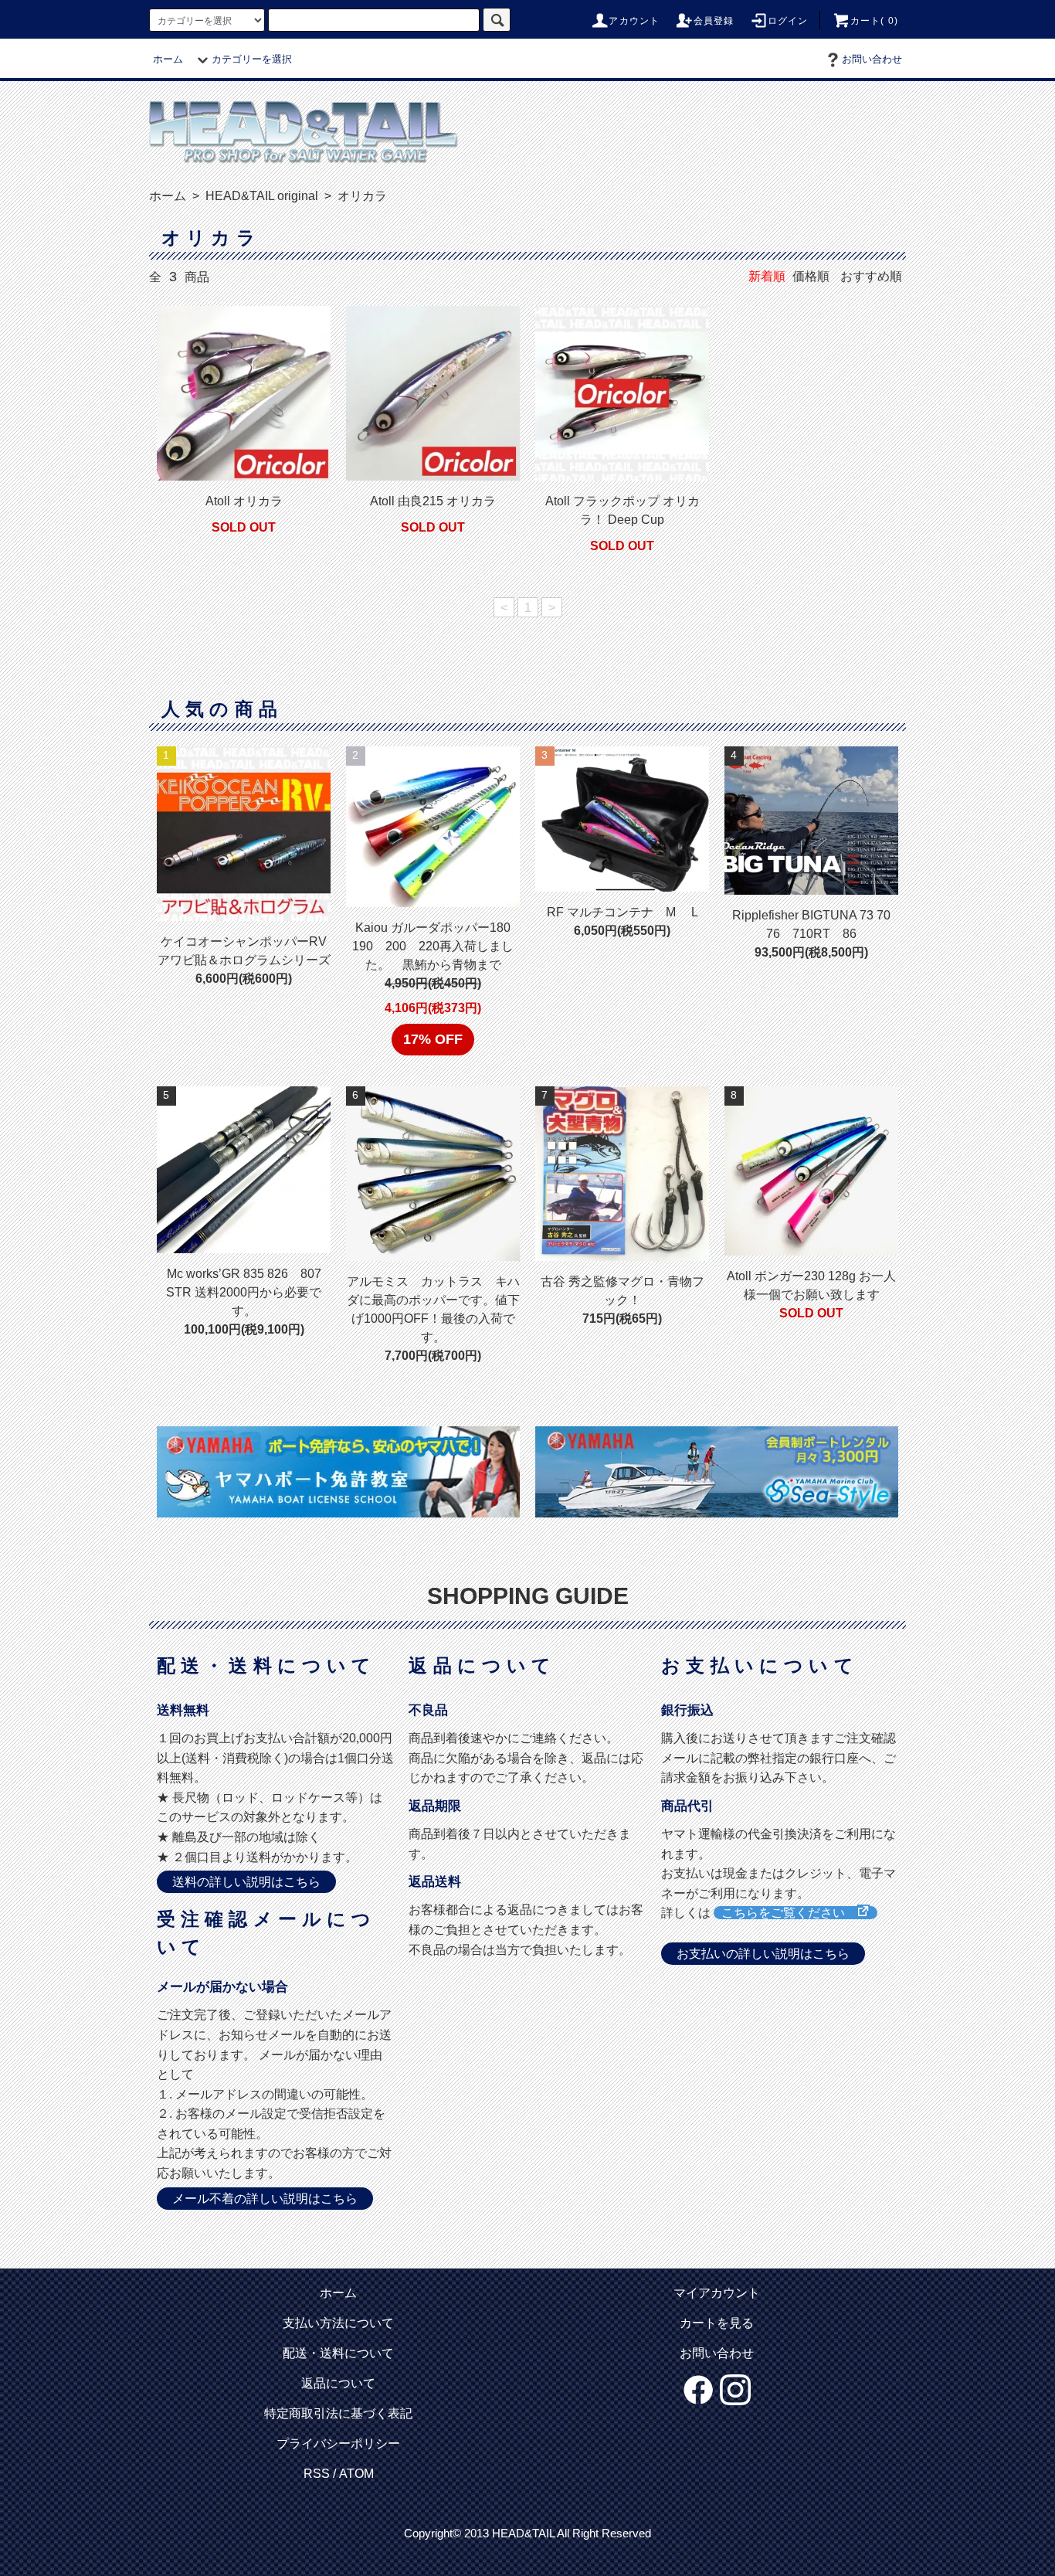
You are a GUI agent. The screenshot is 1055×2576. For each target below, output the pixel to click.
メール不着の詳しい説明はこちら (265, 2199)
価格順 (811, 276)
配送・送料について (338, 2353)
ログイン (788, 21)
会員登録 (714, 21)
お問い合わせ (872, 59)
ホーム (168, 59)
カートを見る (717, 2323)
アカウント (634, 21)
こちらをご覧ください (789, 1913)
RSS (317, 2474)
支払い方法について (338, 2323)
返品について (338, 2383)
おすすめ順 (871, 276)
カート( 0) (874, 21)
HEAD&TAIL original (260, 196)
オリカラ (361, 196)
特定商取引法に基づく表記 (338, 2413)
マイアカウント (717, 2293)
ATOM (356, 2474)
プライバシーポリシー (338, 2443)
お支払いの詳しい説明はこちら (763, 1954)
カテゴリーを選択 (252, 59)
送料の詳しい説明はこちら (246, 1882)
